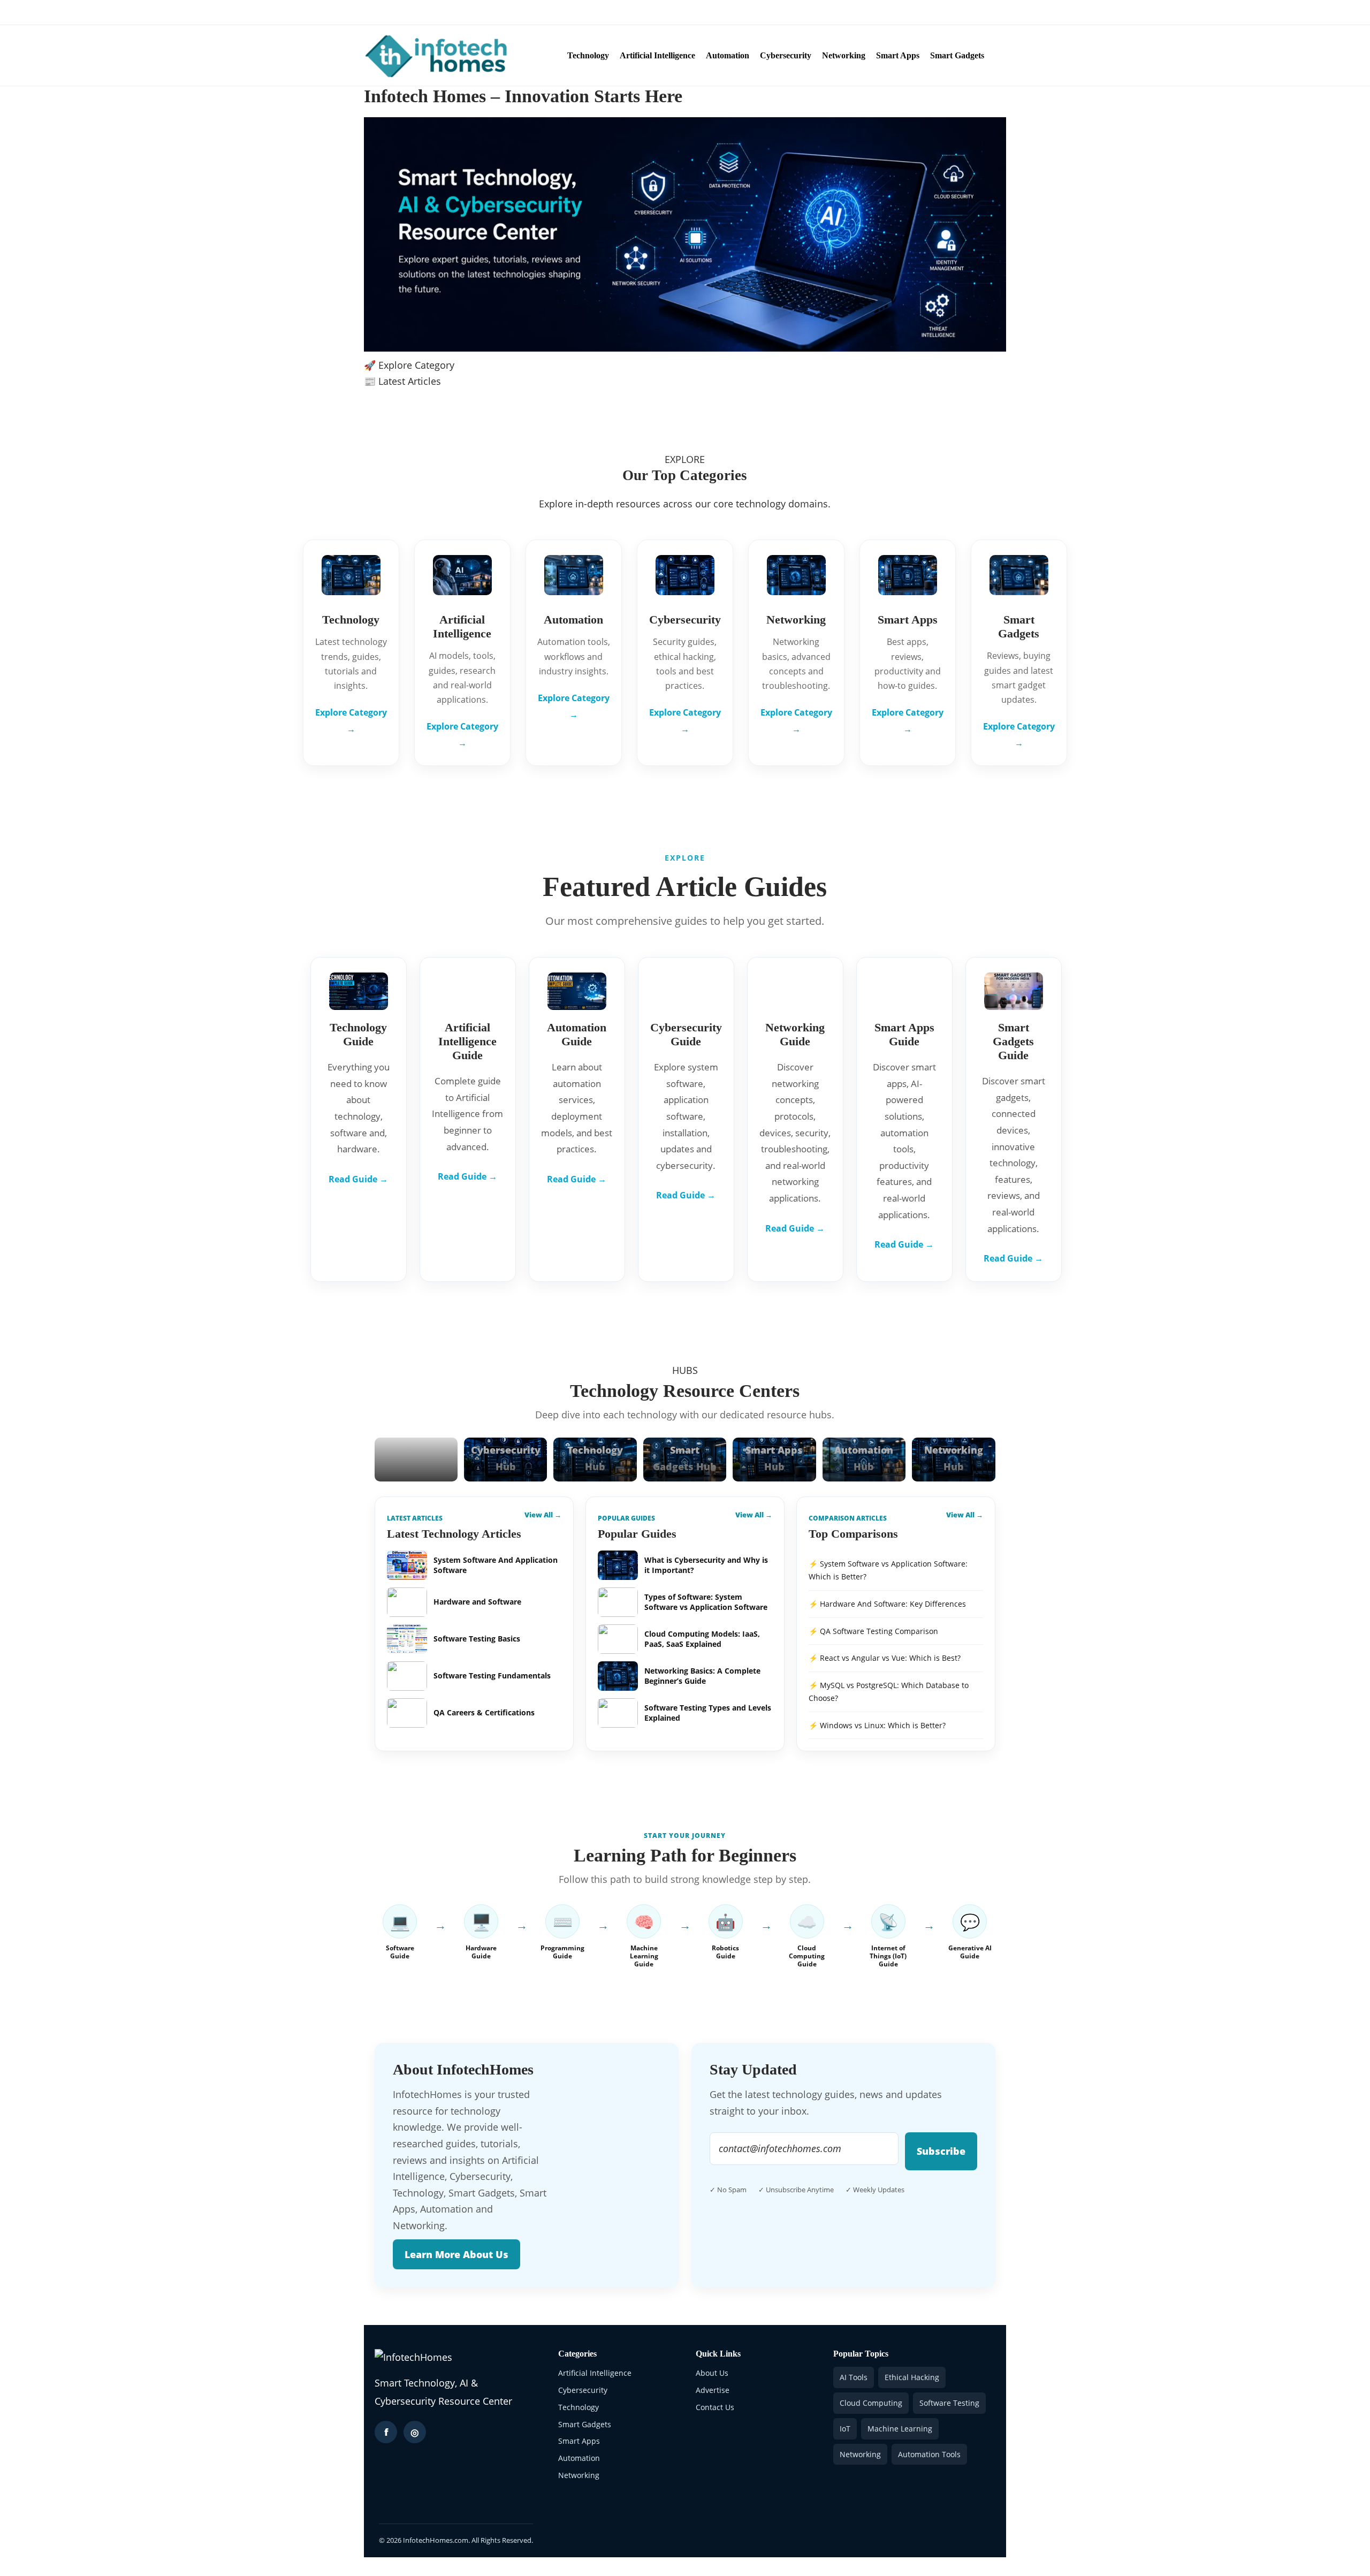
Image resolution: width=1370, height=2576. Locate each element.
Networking (844, 55)
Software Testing (949, 2403)
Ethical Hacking (912, 2377)
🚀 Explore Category (409, 365)
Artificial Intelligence (657, 55)
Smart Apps (898, 55)
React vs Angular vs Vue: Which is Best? (890, 1658)
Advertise (427, 12)
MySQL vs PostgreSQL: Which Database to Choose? (889, 1692)
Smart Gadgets (957, 55)
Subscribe (941, 2151)
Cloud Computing (871, 2403)
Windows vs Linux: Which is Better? (883, 1725)
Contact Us (475, 12)
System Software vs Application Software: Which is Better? (888, 1570)
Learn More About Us (456, 2254)
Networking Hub (954, 1458)
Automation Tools (929, 2454)
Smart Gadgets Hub (685, 1458)
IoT (845, 2429)
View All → (543, 1515)
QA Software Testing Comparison (879, 1631)
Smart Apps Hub (774, 1458)
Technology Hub (595, 1458)
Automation (728, 55)
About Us (381, 12)
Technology (588, 55)
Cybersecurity (786, 55)
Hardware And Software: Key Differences (893, 1604)
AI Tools (854, 2377)
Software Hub (416, 1466)
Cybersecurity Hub (506, 1458)
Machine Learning (900, 2429)
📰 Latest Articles (402, 381)
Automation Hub (864, 1458)
